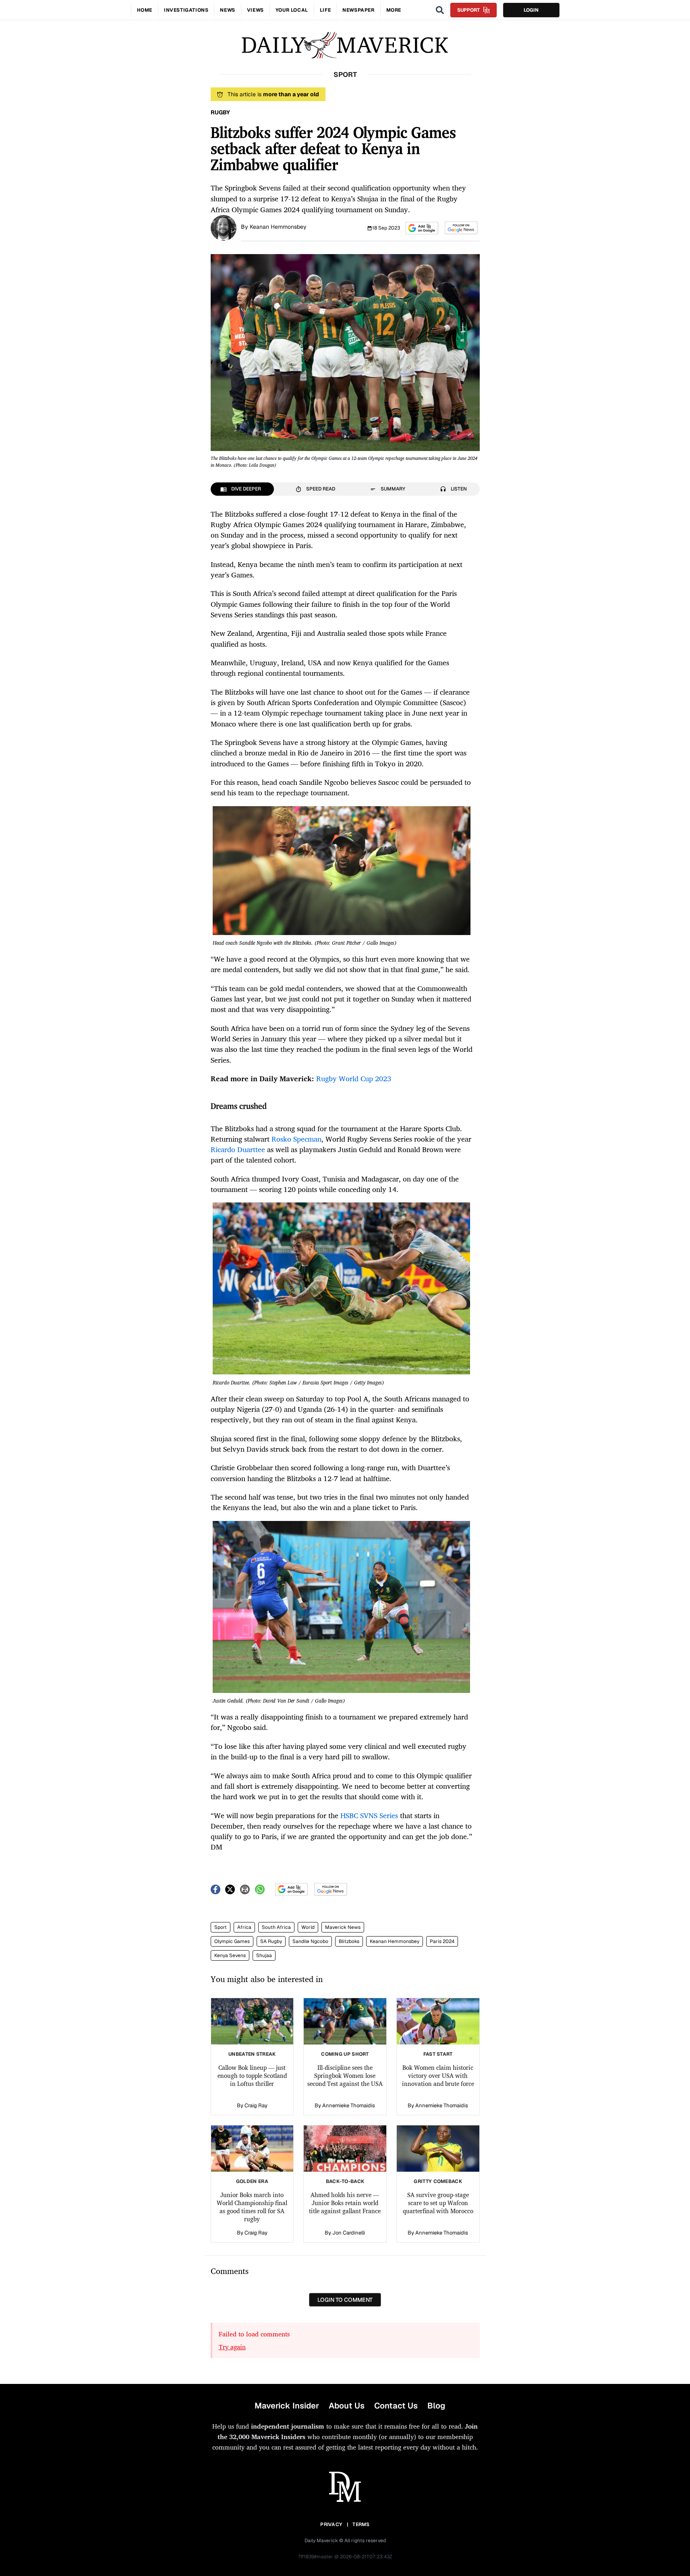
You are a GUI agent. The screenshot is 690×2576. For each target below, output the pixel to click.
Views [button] (255, 10)
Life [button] (325, 10)
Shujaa (264, 1955)
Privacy (331, 2524)
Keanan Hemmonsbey (278, 227)
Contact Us (396, 2406)
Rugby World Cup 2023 (354, 1078)
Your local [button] (292, 10)
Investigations (186, 10)
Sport (221, 1927)
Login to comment (345, 2300)
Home (145, 10)
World (308, 1927)
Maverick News (343, 1927)
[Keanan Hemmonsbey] (224, 227)
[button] (422, 228)
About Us (347, 2406)
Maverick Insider (287, 2406)
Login (531, 10)
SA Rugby (271, 1941)
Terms (361, 2524)
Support (468, 10)
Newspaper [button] (358, 10)
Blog (436, 2406)
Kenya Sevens (230, 1955)
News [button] (227, 10)
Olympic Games (232, 1941)
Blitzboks (349, 1941)
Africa (244, 1927)
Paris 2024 (442, 1941)
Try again (232, 2347)
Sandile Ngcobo (310, 1941)
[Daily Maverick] (345, 45)
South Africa (276, 1927)
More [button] (394, 10)
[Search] (440, 10)
